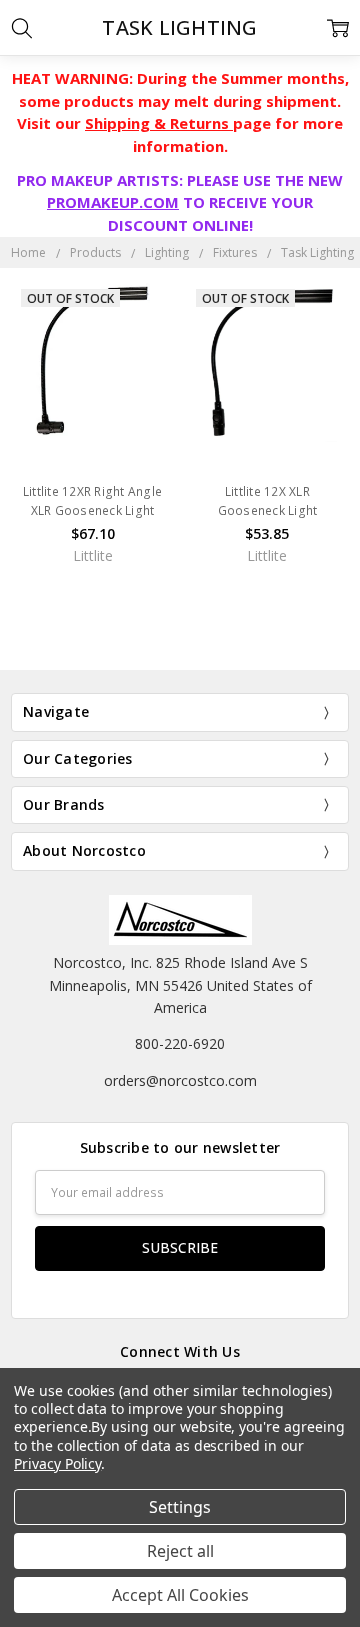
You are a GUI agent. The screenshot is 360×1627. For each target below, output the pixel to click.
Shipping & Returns (159, 123)
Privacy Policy (57, 1463)
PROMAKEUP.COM (113, 202)
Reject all (180, 1551)
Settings (180, 1507)
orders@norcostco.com (180, 1080)
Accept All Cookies (180, 1595)
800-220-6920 (180, 1043)
